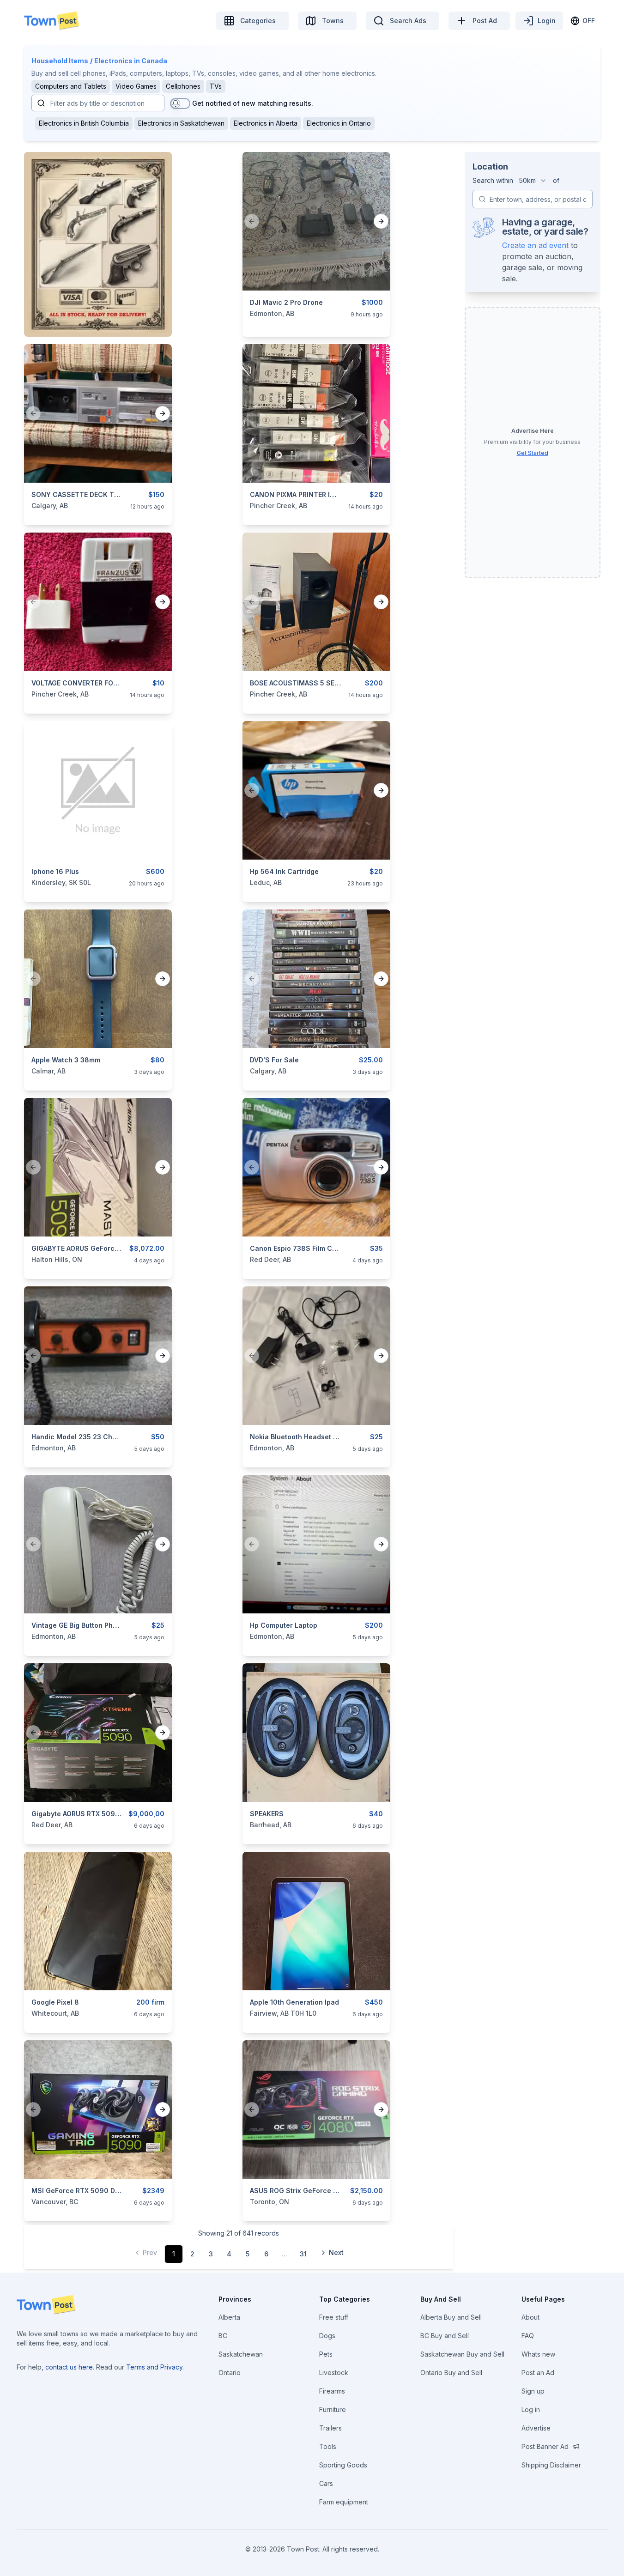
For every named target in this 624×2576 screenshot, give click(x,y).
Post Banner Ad (545, 2446)
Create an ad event (535, 245)
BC (223, 2336)
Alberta (229, 2317)
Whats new (538, 2354)
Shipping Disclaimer (551, 2465)
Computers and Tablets (71, 86)
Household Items (60, 61)
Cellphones (183, 86)
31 (303, 2254)
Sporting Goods (343, 2465)
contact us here (69, 2367)
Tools (328, 2446)
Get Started (533, 453)
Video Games (136, 86)
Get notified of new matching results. (253, 103)
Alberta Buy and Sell (451, 2317)
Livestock (334, 2373)
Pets (326, 2354)
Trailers (330, 2428)
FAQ (528, 2336)
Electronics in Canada (131, 61)
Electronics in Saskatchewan (181, 123)
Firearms (332, 2391)
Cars (326, 2483)
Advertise (536, 2428)
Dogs (327, 2336)
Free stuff (334, 2317)
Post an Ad (538, 2373)
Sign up (533, 2391)
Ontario (230, 2373)
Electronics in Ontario (339, 123)
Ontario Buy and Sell (451, 2373)
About (530, 2317)
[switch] (180, 103)
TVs (216, 86)
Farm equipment (344, 2502)
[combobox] (533, 181)
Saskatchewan (241, 2354)
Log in (531, 2409)
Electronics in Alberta (266, 123)
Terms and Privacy (154, 2367)
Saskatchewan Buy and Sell (462, 2354)
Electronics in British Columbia (84, 123)
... (285, 2254)
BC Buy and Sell (445, 2336)
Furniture (333, 2409)
